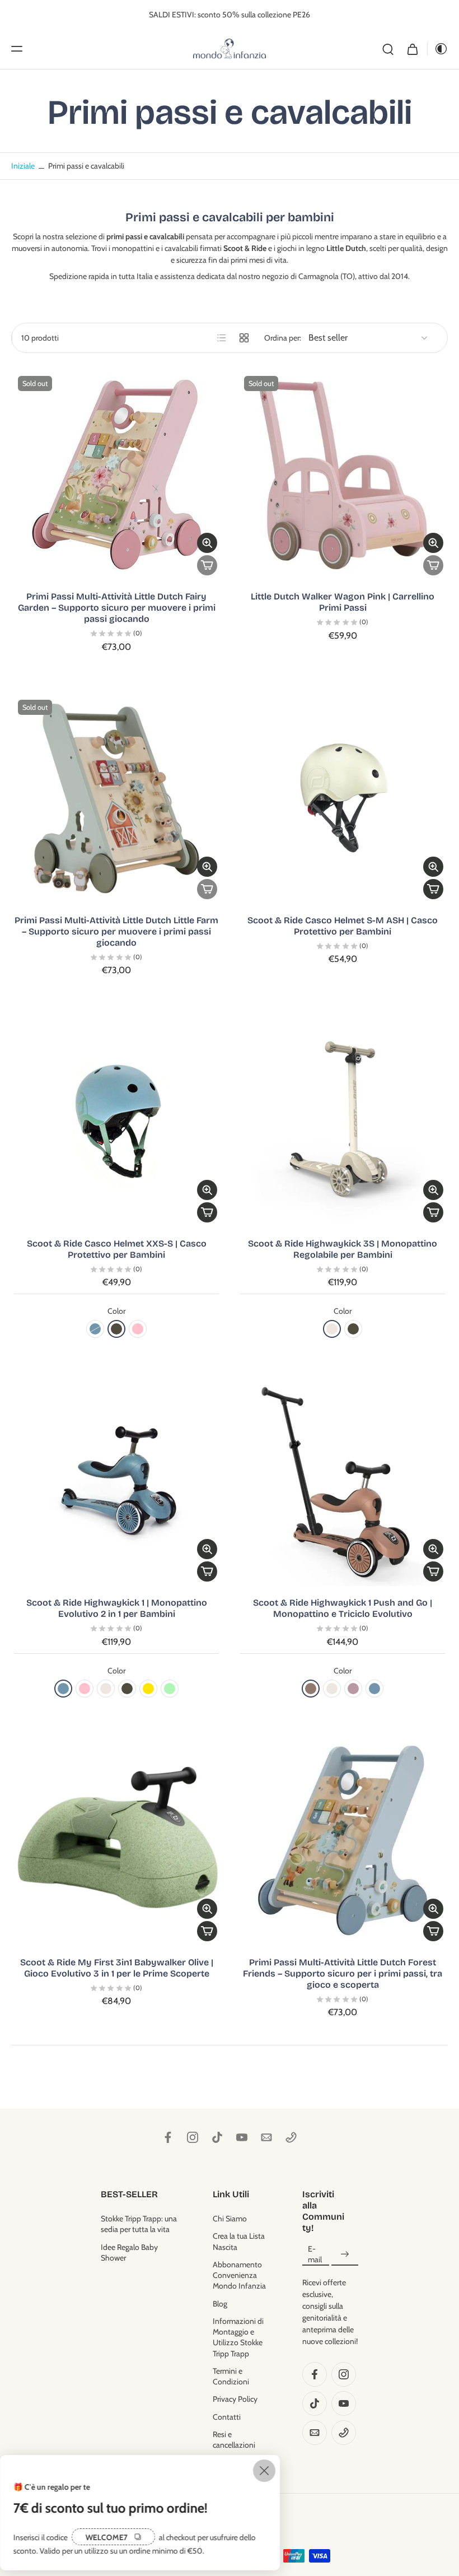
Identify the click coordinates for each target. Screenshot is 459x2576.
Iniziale (24, 166)
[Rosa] (138, 1329)
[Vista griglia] (244, 338)
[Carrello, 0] (413, 49)
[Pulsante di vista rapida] (207, 543)
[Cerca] (388, 49)
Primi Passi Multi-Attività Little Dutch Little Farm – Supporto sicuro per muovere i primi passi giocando (116, 931)
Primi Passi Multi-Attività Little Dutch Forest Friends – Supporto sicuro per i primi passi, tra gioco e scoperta (343, 1973)
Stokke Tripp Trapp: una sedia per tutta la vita (139, 2224)
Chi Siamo (230, 2219)
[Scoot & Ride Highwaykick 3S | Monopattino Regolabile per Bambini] (343, 1122)
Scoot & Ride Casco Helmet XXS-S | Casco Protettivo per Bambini (117, 1249)
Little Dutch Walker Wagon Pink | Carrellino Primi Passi (343, 602)
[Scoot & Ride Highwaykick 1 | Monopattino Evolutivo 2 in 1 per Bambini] (116, 1481)
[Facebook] (168, 2137)
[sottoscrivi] (345, 2255)
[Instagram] (193, 2137)
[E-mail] (266, 2137)
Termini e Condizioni (231, 2376)
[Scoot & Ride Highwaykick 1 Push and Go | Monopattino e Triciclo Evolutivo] (343, 1481)
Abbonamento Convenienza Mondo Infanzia (239, 2275)
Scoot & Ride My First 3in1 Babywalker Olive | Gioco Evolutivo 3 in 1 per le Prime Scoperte (117, 1968)
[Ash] (332, 1329)
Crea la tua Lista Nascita (239, 2242)
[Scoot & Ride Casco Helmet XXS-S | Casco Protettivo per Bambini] (116, 1122)
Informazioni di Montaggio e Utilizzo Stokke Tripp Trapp (238, 2337)
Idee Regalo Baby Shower (129, 2252)
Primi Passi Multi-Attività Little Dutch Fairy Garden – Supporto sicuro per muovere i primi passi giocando (117, 608)
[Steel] (95, 1329)
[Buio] (438, 49)
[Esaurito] (207, 565)
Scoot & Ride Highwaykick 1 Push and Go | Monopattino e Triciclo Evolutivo (343, 1608)
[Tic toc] (217, 2137)
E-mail (315, 2254)
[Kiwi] (170, 1689)
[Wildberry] (353, 1689)
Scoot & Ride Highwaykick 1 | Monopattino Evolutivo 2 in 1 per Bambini (117, 1608)
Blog (220, 2304)
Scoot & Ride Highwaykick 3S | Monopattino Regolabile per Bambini (343, 1249)
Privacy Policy (235, 2400)
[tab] (19, 573)
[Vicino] (264, 2471)
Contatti (227, 2417)
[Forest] (116, 1329)
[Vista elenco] (222, 338)
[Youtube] (242, 2137)
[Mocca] (311, 1689)
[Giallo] (148, 1689)
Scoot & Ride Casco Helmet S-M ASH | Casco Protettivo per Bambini (343, 926)
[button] (17, 49)
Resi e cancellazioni (234, 2440)
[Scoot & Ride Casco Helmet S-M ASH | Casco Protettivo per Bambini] (343, 798)
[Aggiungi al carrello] (433, 889)
